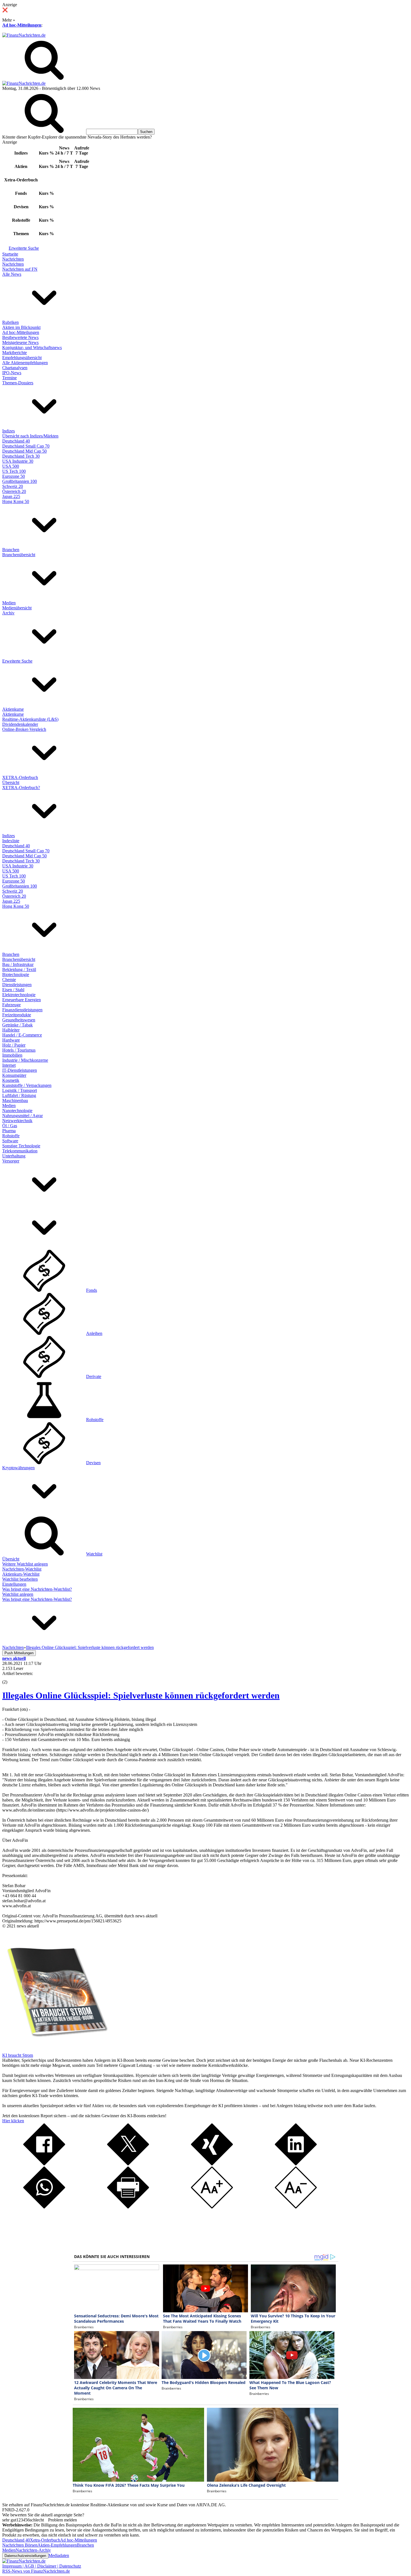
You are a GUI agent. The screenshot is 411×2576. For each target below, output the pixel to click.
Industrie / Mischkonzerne (25, 1060)
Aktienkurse (13, 709)
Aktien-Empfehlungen (57, 2545)
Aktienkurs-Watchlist (21, 1574)
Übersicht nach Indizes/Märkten (30, 436)
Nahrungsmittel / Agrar (23, 1116)
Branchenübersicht (19, 555)
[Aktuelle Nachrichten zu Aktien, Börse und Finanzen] (24, 35)
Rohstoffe (11, 1136)
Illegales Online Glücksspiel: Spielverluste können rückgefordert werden (141, 1695)
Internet (9, 1065)
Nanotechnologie (17, 1111)
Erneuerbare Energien (22, 1000)
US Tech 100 (14, 471)
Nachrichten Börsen (20, 2545)
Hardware (11, 1040)
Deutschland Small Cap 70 (26, 446)
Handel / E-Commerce (22, 1035)
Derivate (94, 1376)
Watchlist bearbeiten (20, 1579)
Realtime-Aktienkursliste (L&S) (30, 719)
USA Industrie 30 (18, 461)
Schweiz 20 (13, 486)
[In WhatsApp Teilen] (44, 2207)
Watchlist (94, 1554)
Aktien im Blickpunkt (21, 327)
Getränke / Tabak (17, 1025)
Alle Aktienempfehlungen (25, 363)
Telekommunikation (20, 1151)
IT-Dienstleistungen (20, 1070)
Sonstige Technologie (21, 1146)
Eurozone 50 (14, 476)
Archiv (8, 613)
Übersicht (11, 782)
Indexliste (11, 841)
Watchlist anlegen (18, 1594)
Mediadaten (59, 2555)
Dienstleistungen (17, 985)
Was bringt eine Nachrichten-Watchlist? (37, 1589)
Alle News (12, 274)
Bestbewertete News (20, 337)
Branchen (11, 550)
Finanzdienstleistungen (22, 1010)
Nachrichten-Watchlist (22, 1569)
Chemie (9, 980)
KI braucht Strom (18, 2055)
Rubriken (10, 322)
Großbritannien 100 (20, 481)
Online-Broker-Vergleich (24, 729)
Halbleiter (11, 1030)
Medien (9, 603)
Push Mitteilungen (19, 1653)
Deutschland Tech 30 (21, 456)
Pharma (9, 1131)
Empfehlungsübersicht (22, 358)
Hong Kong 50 (16, 501)
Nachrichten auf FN (20, 269)
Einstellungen (14, 1584)
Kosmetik (11, 1080)
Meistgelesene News (20, 342)
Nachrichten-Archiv (33, 2550)
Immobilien (12, 1055)
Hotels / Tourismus (19, 1050)
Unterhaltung (14, 1156)
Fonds (92, 1290)
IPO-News (12, 373)
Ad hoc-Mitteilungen (22, 25)
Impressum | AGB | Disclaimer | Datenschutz (42, 2566)
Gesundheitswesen (19, 1020)
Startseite (10, 254)
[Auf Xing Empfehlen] (212, 2164)
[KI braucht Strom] (55, 2050)
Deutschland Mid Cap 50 (24, 451)
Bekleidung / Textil (19, 969)
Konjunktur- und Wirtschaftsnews (32, 348)
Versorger (11, 1161)
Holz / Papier (14, 1045)
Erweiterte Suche (24, 248)
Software (10, 1141)
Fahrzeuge (11, 1005)
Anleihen (94, 1333)
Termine (10, 378)
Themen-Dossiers (18, 383)
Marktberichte (15, 353)
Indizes (9, 431)
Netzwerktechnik (17, 1121)
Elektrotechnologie (19, 995)
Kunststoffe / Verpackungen (27, 1085)
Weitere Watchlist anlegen (25, 1564)
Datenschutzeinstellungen (25, 2556)
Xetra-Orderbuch (45, 2540)
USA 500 (11, 466)
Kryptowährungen (18, 1468)
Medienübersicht (17, 608)
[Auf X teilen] (128, 2164)
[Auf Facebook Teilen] (44, 2164)
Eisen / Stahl (13, 990)
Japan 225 (11, 496)
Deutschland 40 (16, 441)
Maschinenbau (15, 1100)
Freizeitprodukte (17, 1015)
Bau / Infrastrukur (18, 964)
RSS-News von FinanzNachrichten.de (36, 2571)
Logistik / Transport (20, 1090)
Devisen (93, 1463)
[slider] (11, 1678)
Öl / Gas (10, 1126)
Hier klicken (13, 2121)
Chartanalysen (15, 368)
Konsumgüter (14, 1075)
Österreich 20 (14, 491)
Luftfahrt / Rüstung (19, 1095)
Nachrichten (13, 259)
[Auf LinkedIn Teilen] (296, 2164)
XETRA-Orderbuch (20, 777)
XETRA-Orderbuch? (21, 788)
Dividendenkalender (20, 724)
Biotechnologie (16, 975)
